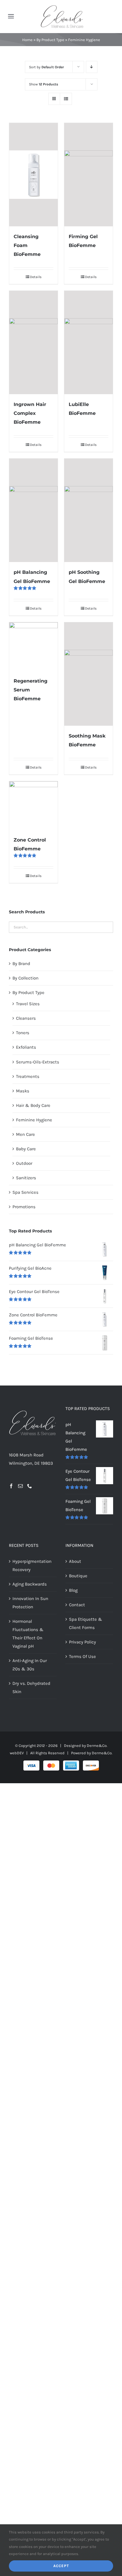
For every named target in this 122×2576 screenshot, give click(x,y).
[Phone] (30, 1486)
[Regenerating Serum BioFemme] (33, 647)
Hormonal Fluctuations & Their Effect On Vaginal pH (28, 1634)
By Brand (21, 964)
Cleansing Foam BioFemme (27, 245)
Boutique (78, 1576)
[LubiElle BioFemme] (89, 342)
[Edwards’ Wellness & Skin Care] (62, 7)
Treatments (28, 1076)
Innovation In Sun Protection (30, 1603)
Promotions (24, 1207)
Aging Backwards (30, 1584)
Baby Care (26, 1149)
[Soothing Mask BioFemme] (89, 674)
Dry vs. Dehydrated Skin (31, 1687)
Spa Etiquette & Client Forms (86, 1623)
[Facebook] (11, 1486)
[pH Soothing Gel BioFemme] (89, 510)
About (75, 1561)
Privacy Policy (82, 1642)
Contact (77, 1605)
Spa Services (25, 1192)
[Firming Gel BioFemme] (89, 175)
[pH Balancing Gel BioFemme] (33, 510)
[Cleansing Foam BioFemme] (33, 175)
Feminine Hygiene (34, 1120)
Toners (23, 1033)
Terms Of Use (82, 1656)
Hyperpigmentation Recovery (32, 1565)
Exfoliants (26, 1047)
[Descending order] (92, 67)
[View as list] (66, 99)
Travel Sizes (28, 1004)
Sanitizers (26, 1178)
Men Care (25, 1134)
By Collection (25, 978)
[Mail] (20, 1486)
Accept (61, 2566)
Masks (23, 1091)
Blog (73, 1590)
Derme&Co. (102, 1753)
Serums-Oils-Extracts (38, 1062)
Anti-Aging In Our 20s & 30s (30, 1665)
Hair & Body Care (33, 1105)
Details (36, 277)
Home (27, 40)
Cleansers (26, 1018)
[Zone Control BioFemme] (33, 805)
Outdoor (24, 1163)
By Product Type (50, 40)
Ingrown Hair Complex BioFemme (30, 413)
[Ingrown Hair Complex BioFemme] (33, 342)
